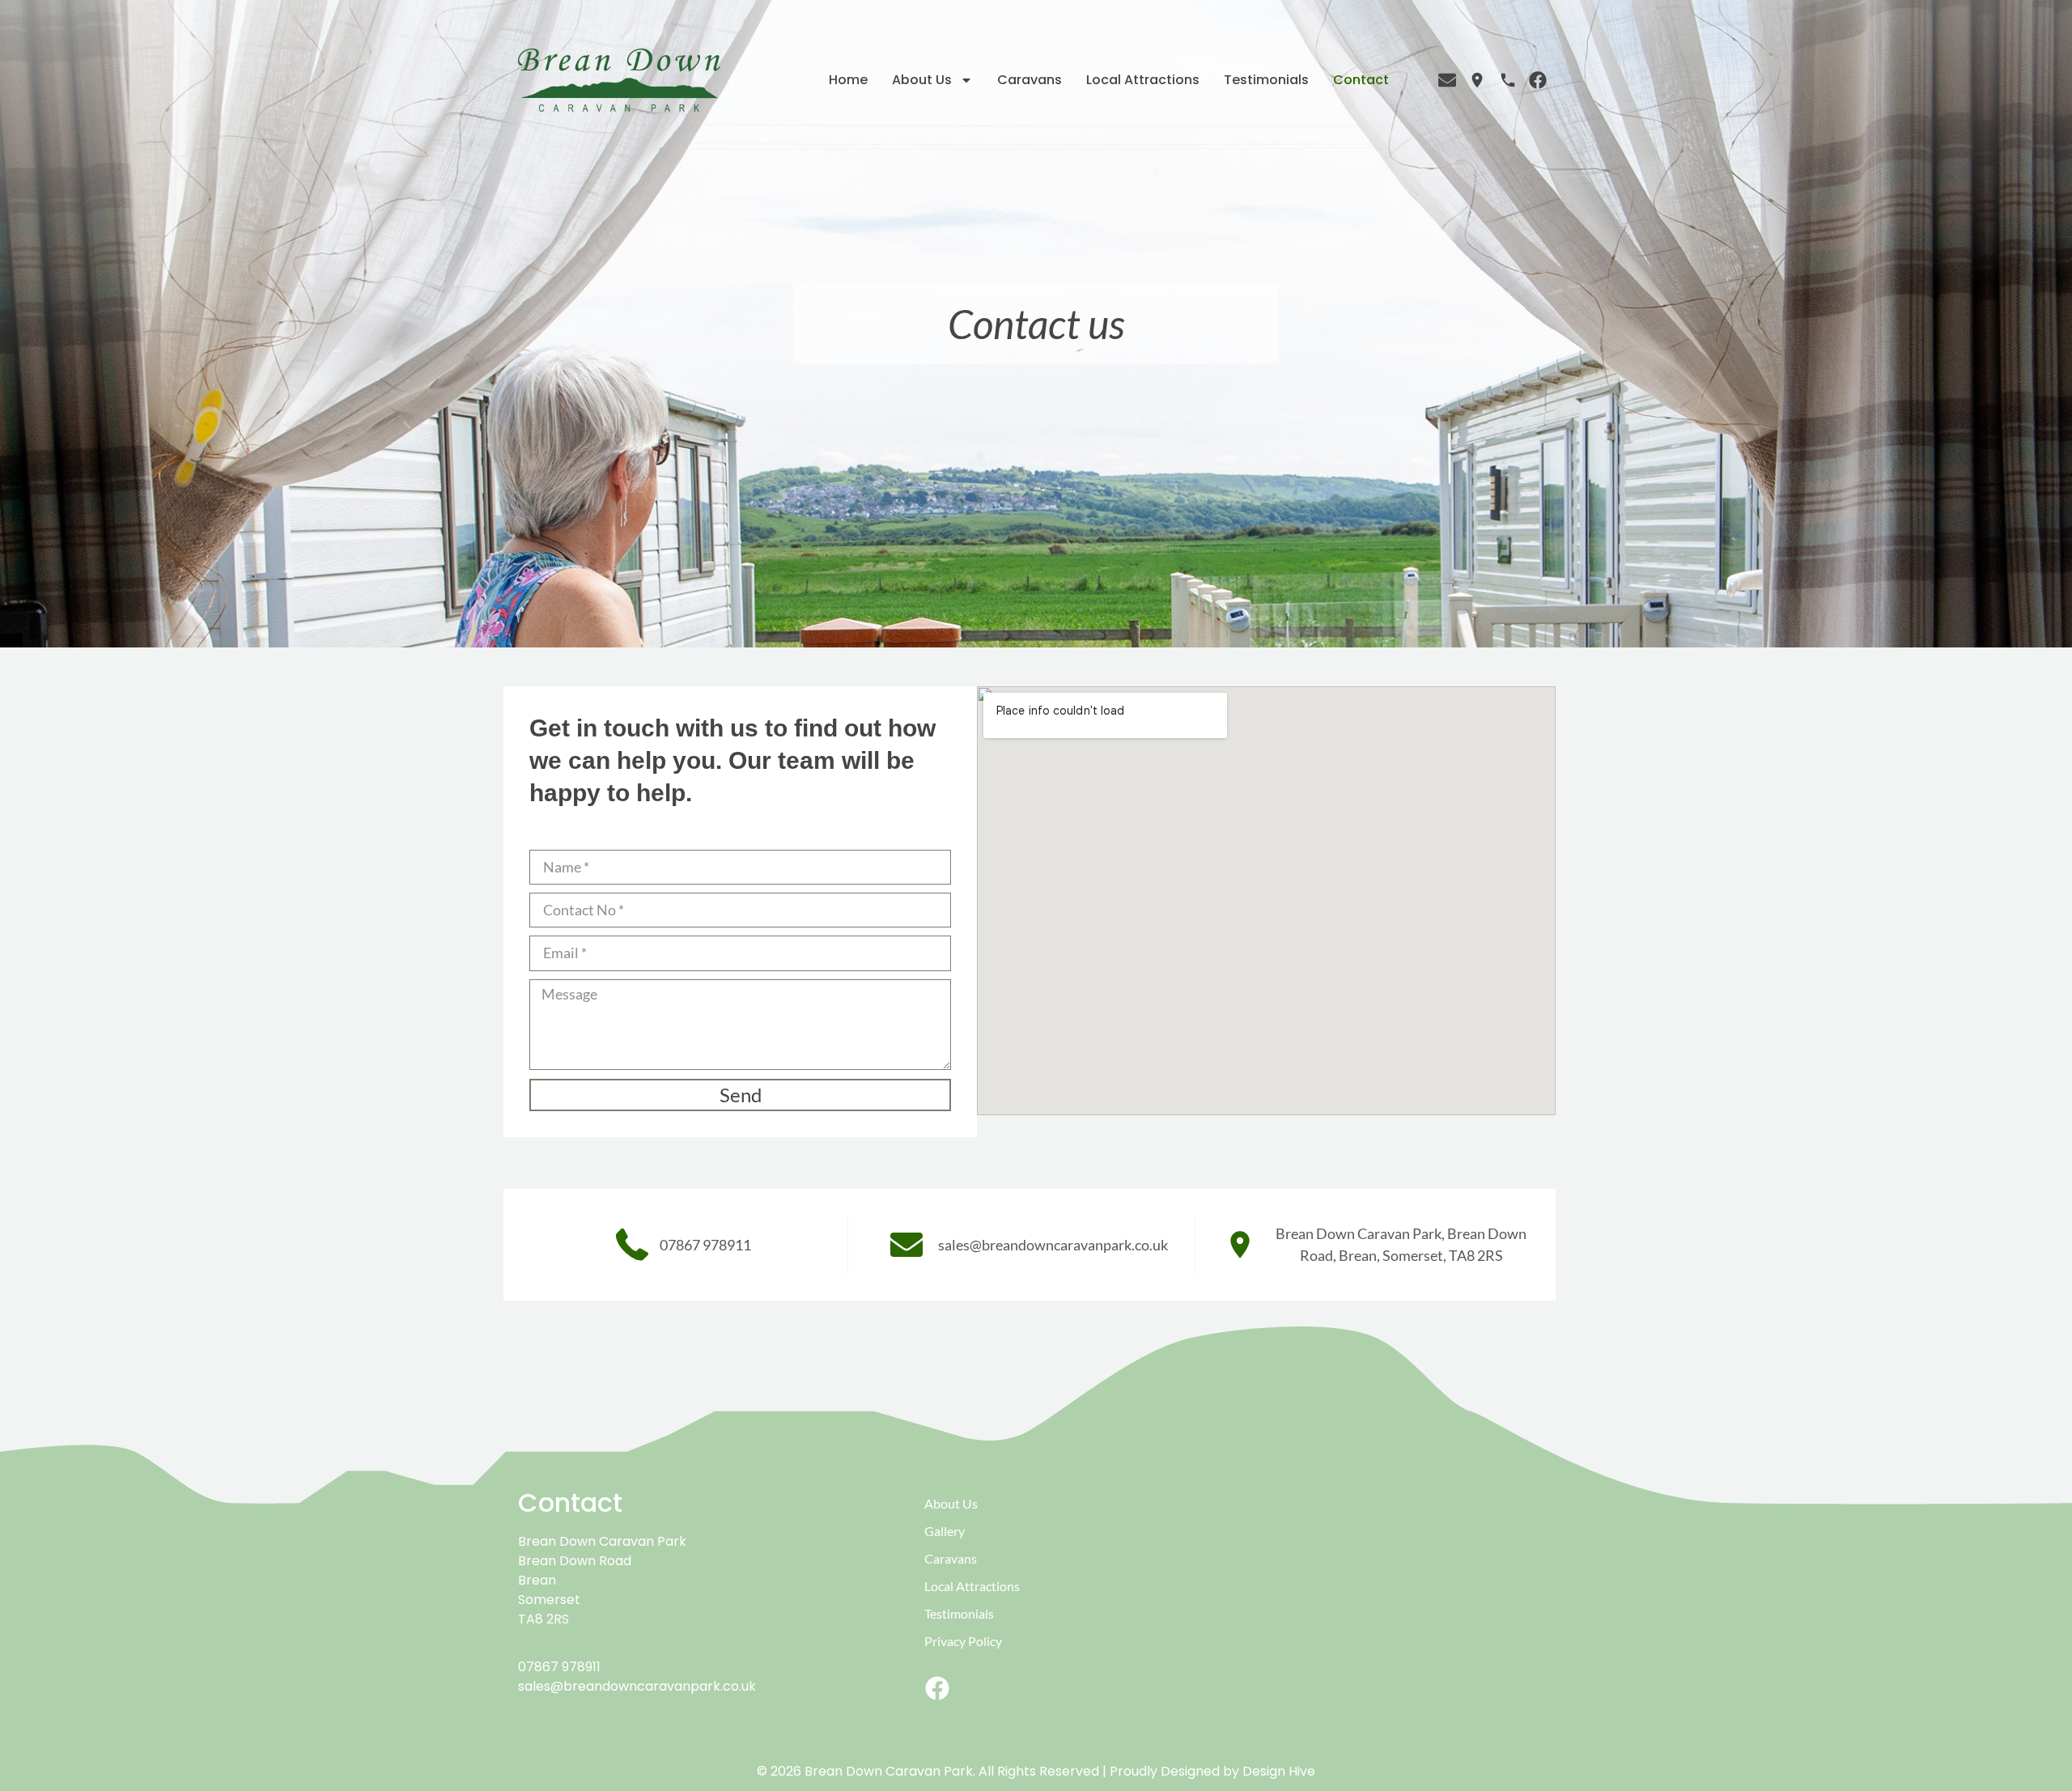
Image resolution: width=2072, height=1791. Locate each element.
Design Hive (1279, 1771)
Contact (1361, 80)
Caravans (1030, 80)
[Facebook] (937, 1688)
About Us (922, 80)
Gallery (945, 1531)
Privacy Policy (963, 1641)
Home (848, 80)
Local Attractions (1143, 80)
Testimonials (1266, 80)
